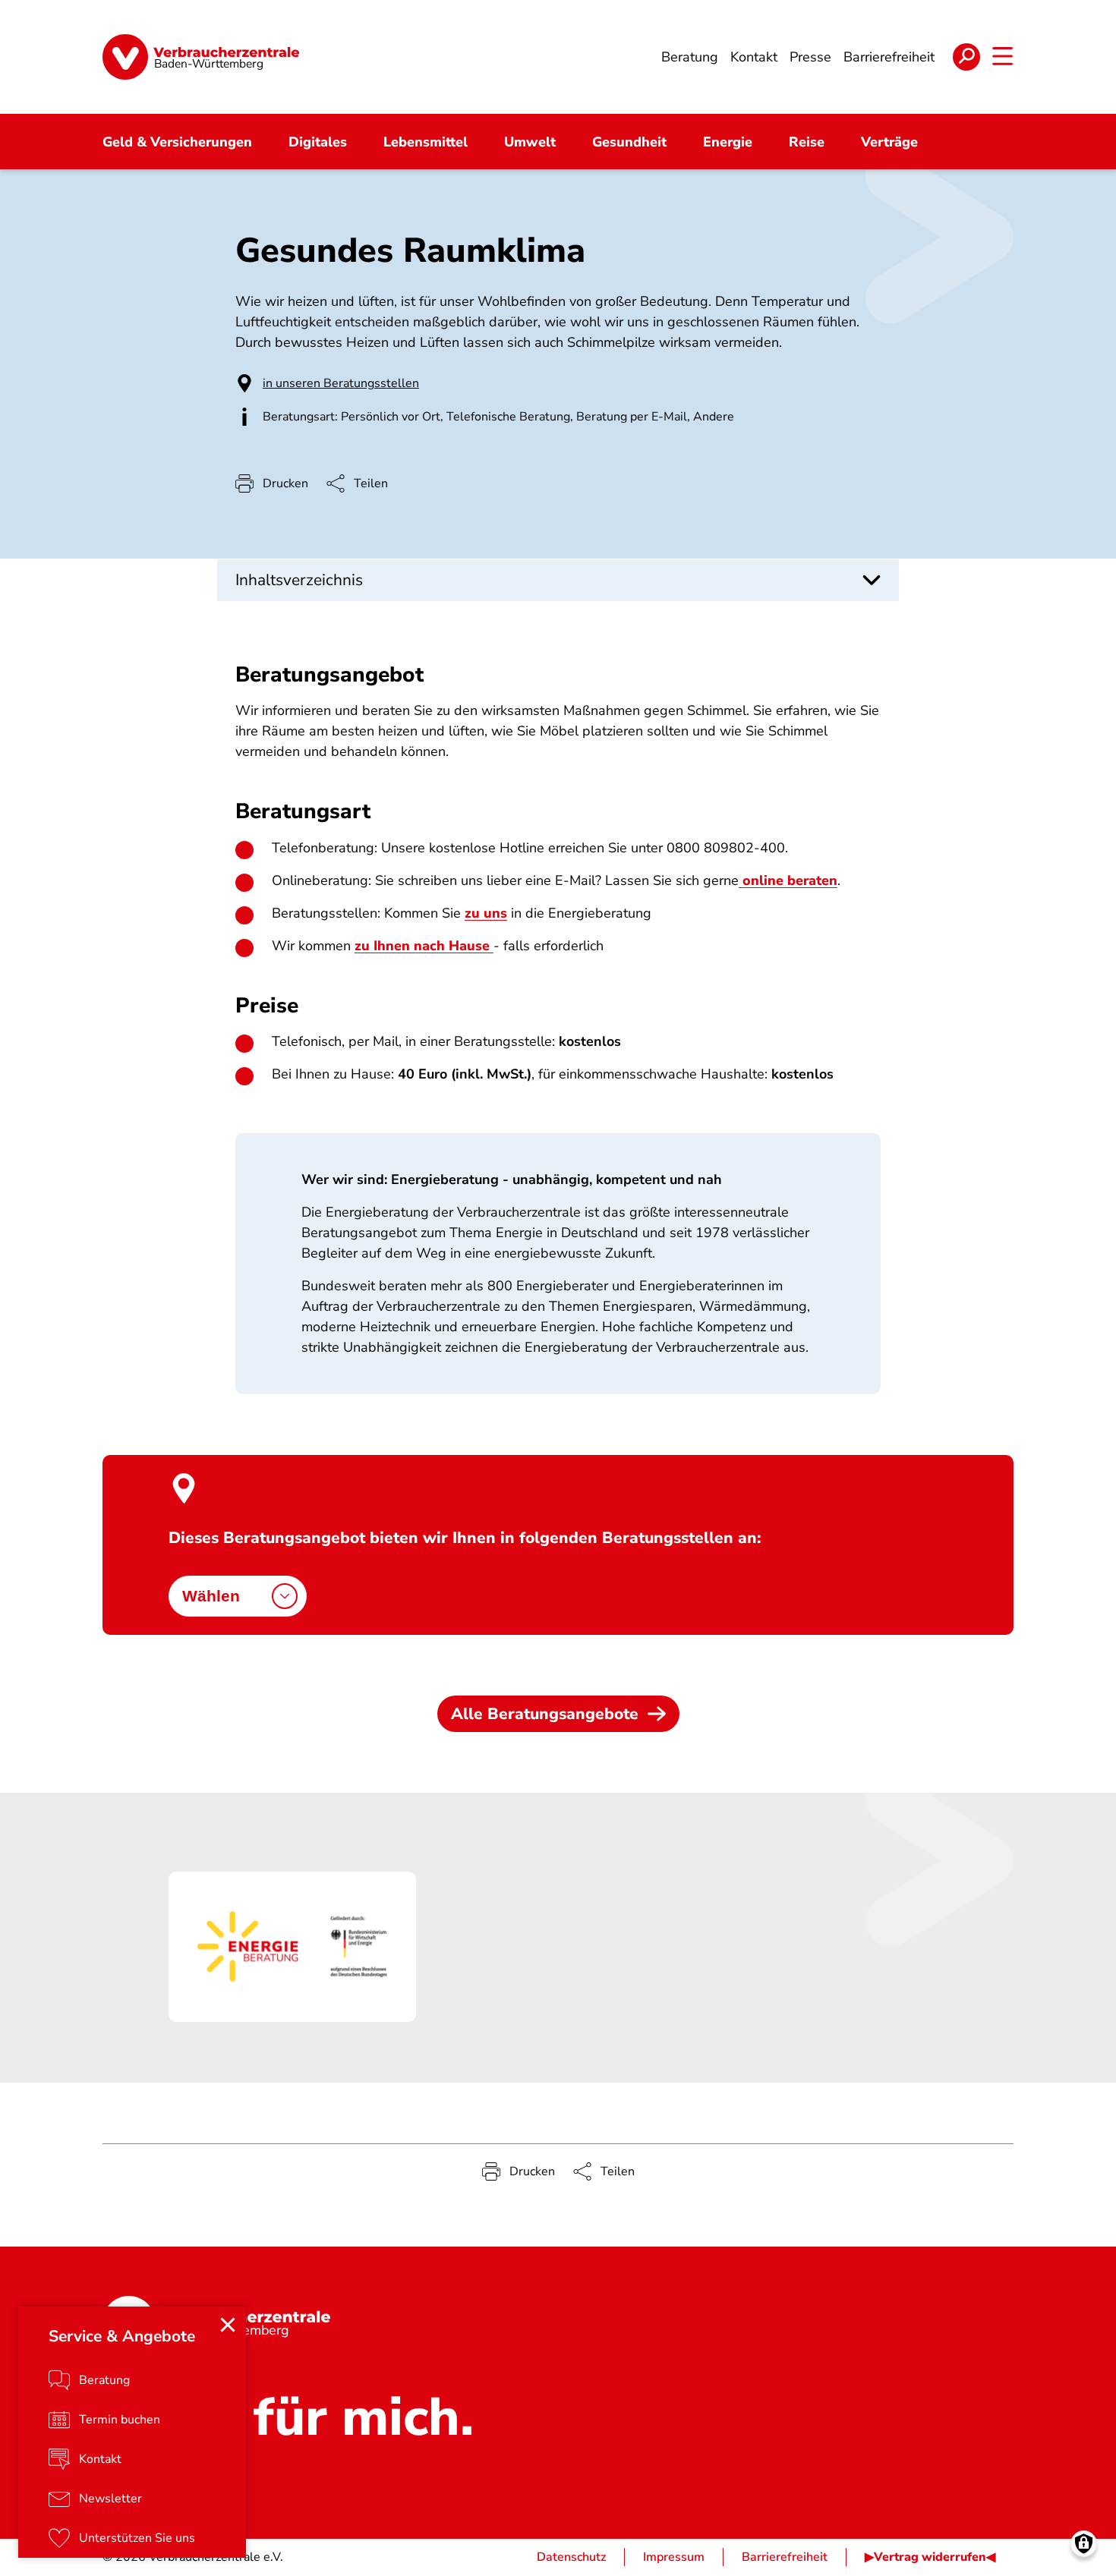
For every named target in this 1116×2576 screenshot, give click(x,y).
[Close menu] (228, 2325)
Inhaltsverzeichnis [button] (299, 580)
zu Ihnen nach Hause (424, 946)
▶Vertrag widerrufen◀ (930, 2557)
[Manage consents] (1084, 2544)
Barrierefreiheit (785, 2557)
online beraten (788, 880)
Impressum (674, 2557)
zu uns (486, 913)
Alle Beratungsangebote (545, 1714)
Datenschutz (571, 2557)
